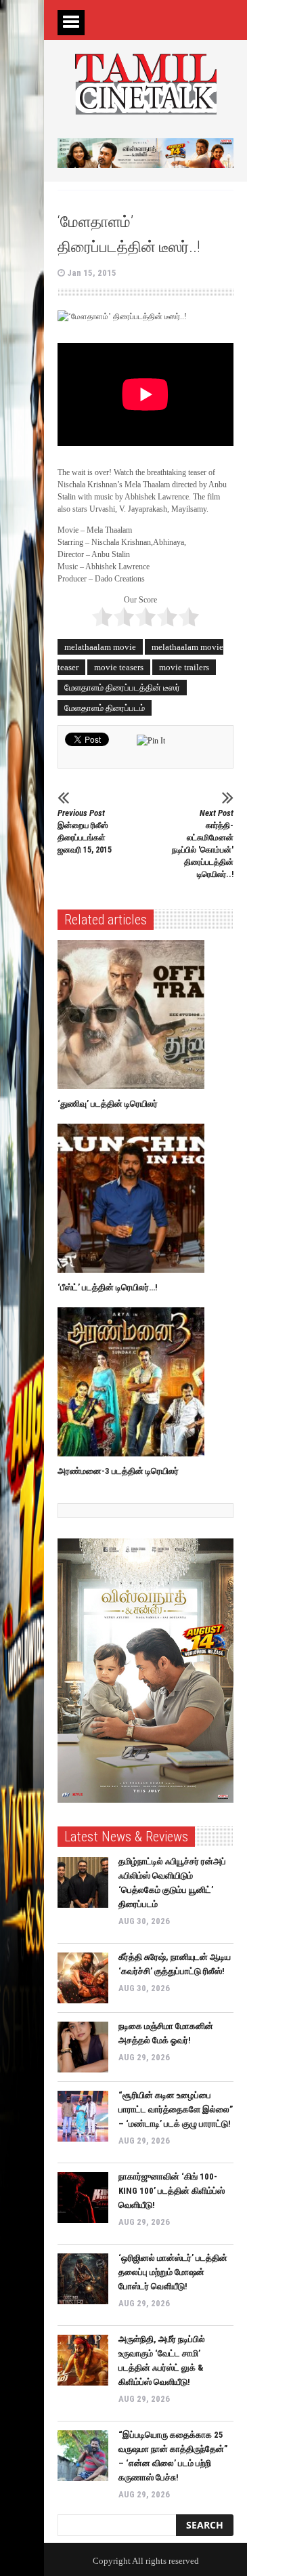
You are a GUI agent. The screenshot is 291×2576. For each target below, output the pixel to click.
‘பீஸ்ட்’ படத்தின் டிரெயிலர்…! (108, 1287)
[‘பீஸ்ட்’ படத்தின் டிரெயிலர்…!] (134, 1198)
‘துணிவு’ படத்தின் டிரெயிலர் (108, 1104)
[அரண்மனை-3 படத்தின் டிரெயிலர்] (134, 1382)
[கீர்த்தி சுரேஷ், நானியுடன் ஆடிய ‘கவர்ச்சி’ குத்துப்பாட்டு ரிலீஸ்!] (83, 1978)
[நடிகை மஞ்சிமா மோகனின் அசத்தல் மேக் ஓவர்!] (83, 2047)
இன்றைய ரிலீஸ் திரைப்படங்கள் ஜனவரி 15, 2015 (85, 831)
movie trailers (184, 667)
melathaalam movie (100, 647)
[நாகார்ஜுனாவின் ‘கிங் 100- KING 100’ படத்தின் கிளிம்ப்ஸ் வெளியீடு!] (83, 2197)
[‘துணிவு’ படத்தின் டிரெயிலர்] (134, 1015)
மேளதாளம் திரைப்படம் (105, 708)
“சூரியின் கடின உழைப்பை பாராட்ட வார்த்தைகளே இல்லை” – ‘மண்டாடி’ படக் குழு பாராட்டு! (176, 2109)
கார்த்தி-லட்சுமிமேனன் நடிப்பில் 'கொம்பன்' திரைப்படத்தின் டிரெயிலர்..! (203, 843)
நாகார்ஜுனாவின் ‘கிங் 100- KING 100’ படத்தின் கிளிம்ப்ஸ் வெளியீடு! (172, 2191)
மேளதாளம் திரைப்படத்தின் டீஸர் (122, 688)
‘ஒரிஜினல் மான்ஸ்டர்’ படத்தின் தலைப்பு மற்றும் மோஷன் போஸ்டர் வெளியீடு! (173, 2272)
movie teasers (119, 667)
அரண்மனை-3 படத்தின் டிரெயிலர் (118, 1471)
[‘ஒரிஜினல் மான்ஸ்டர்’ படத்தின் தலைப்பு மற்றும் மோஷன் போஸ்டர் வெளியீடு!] (83, 2279)
